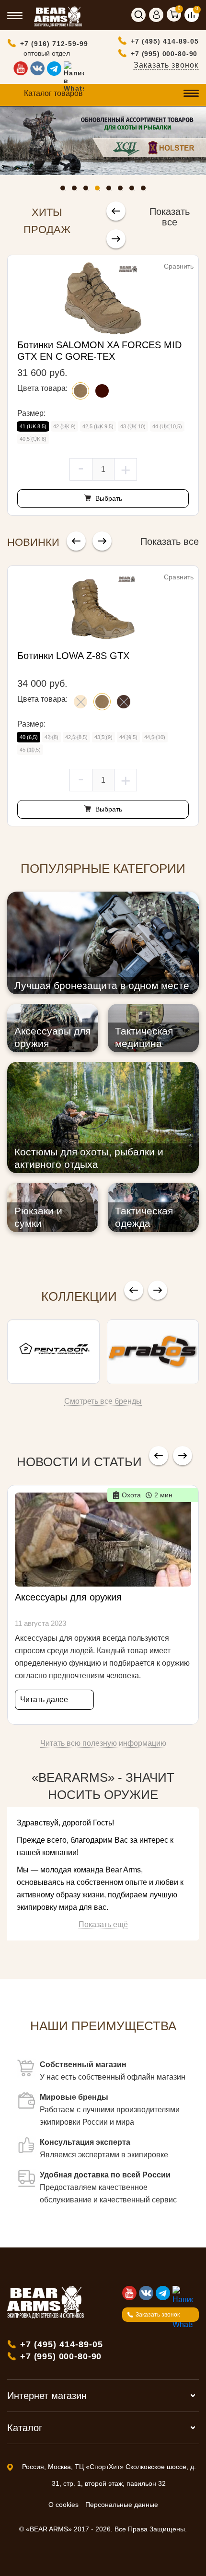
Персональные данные (122, 2505)
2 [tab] (77, 190)
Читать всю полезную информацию (103, 1743)
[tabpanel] (103, 141)
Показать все (170, 217)
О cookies (63, 2505)
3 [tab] (88, 190)
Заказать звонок (166, 65)
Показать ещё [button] (103, 1924)
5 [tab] (111, 190)
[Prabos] (153, 1352)
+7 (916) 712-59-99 (54, 44)
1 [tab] (65, 190)
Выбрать (108, 498)
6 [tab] (123, 190)
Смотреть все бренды (103, 1401)
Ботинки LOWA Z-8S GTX (73, 656)
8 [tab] (146, 190)
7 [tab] (134, 190)
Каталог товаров (53, 93)
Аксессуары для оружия (68, 1597)
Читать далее (44, 1700)
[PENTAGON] (53, 1352)
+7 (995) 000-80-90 (164, 54)
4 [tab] (100, 190)
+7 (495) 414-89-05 (165, 41)
